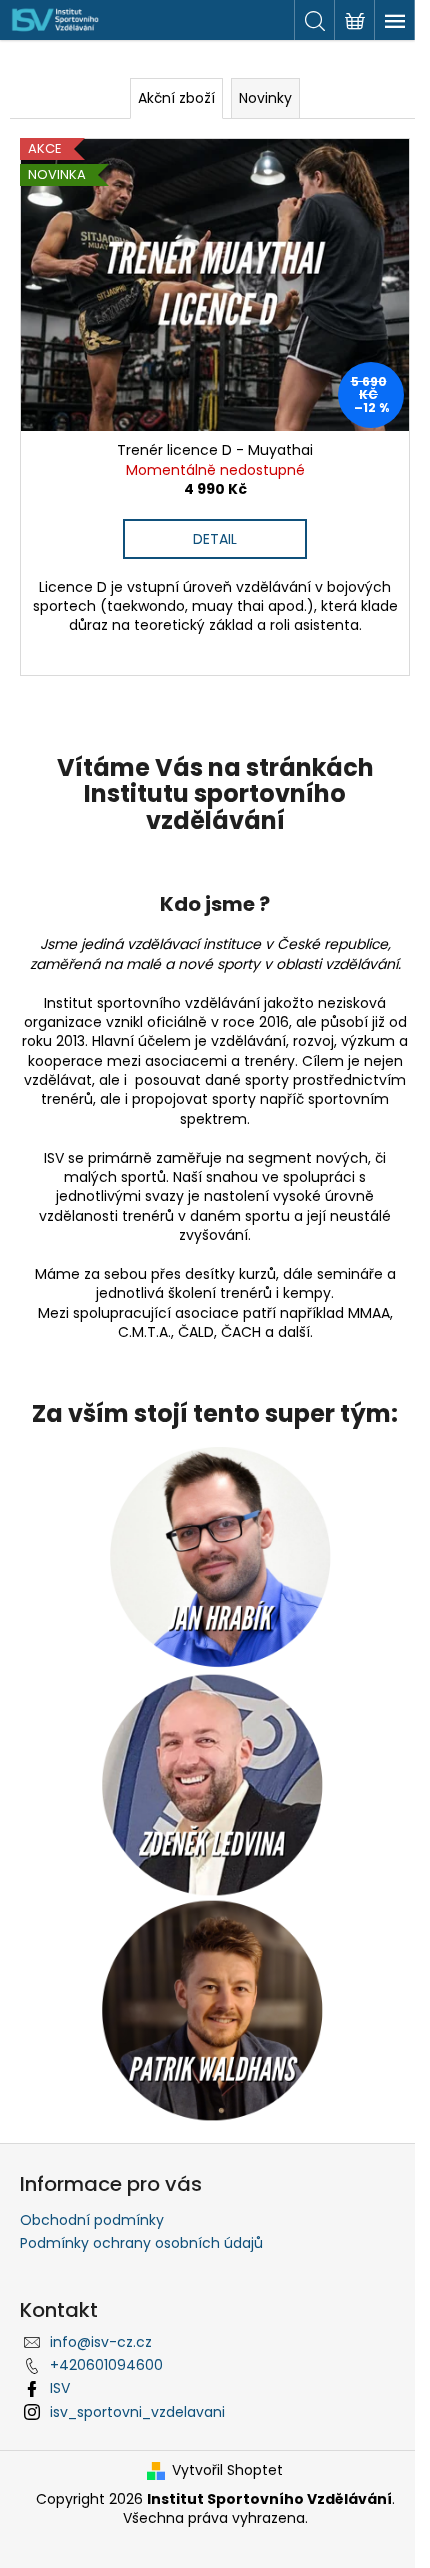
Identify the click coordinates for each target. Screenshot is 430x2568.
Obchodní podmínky (92, 2220)
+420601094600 (106, 2365)
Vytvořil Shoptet (227, 2470)
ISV (60, 2388)
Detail (215, 539)
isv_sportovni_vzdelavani (137, 2412)
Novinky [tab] (265, 98)
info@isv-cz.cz (101, 2342)
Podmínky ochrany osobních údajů (141, 2243)
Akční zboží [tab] (176, 98)
